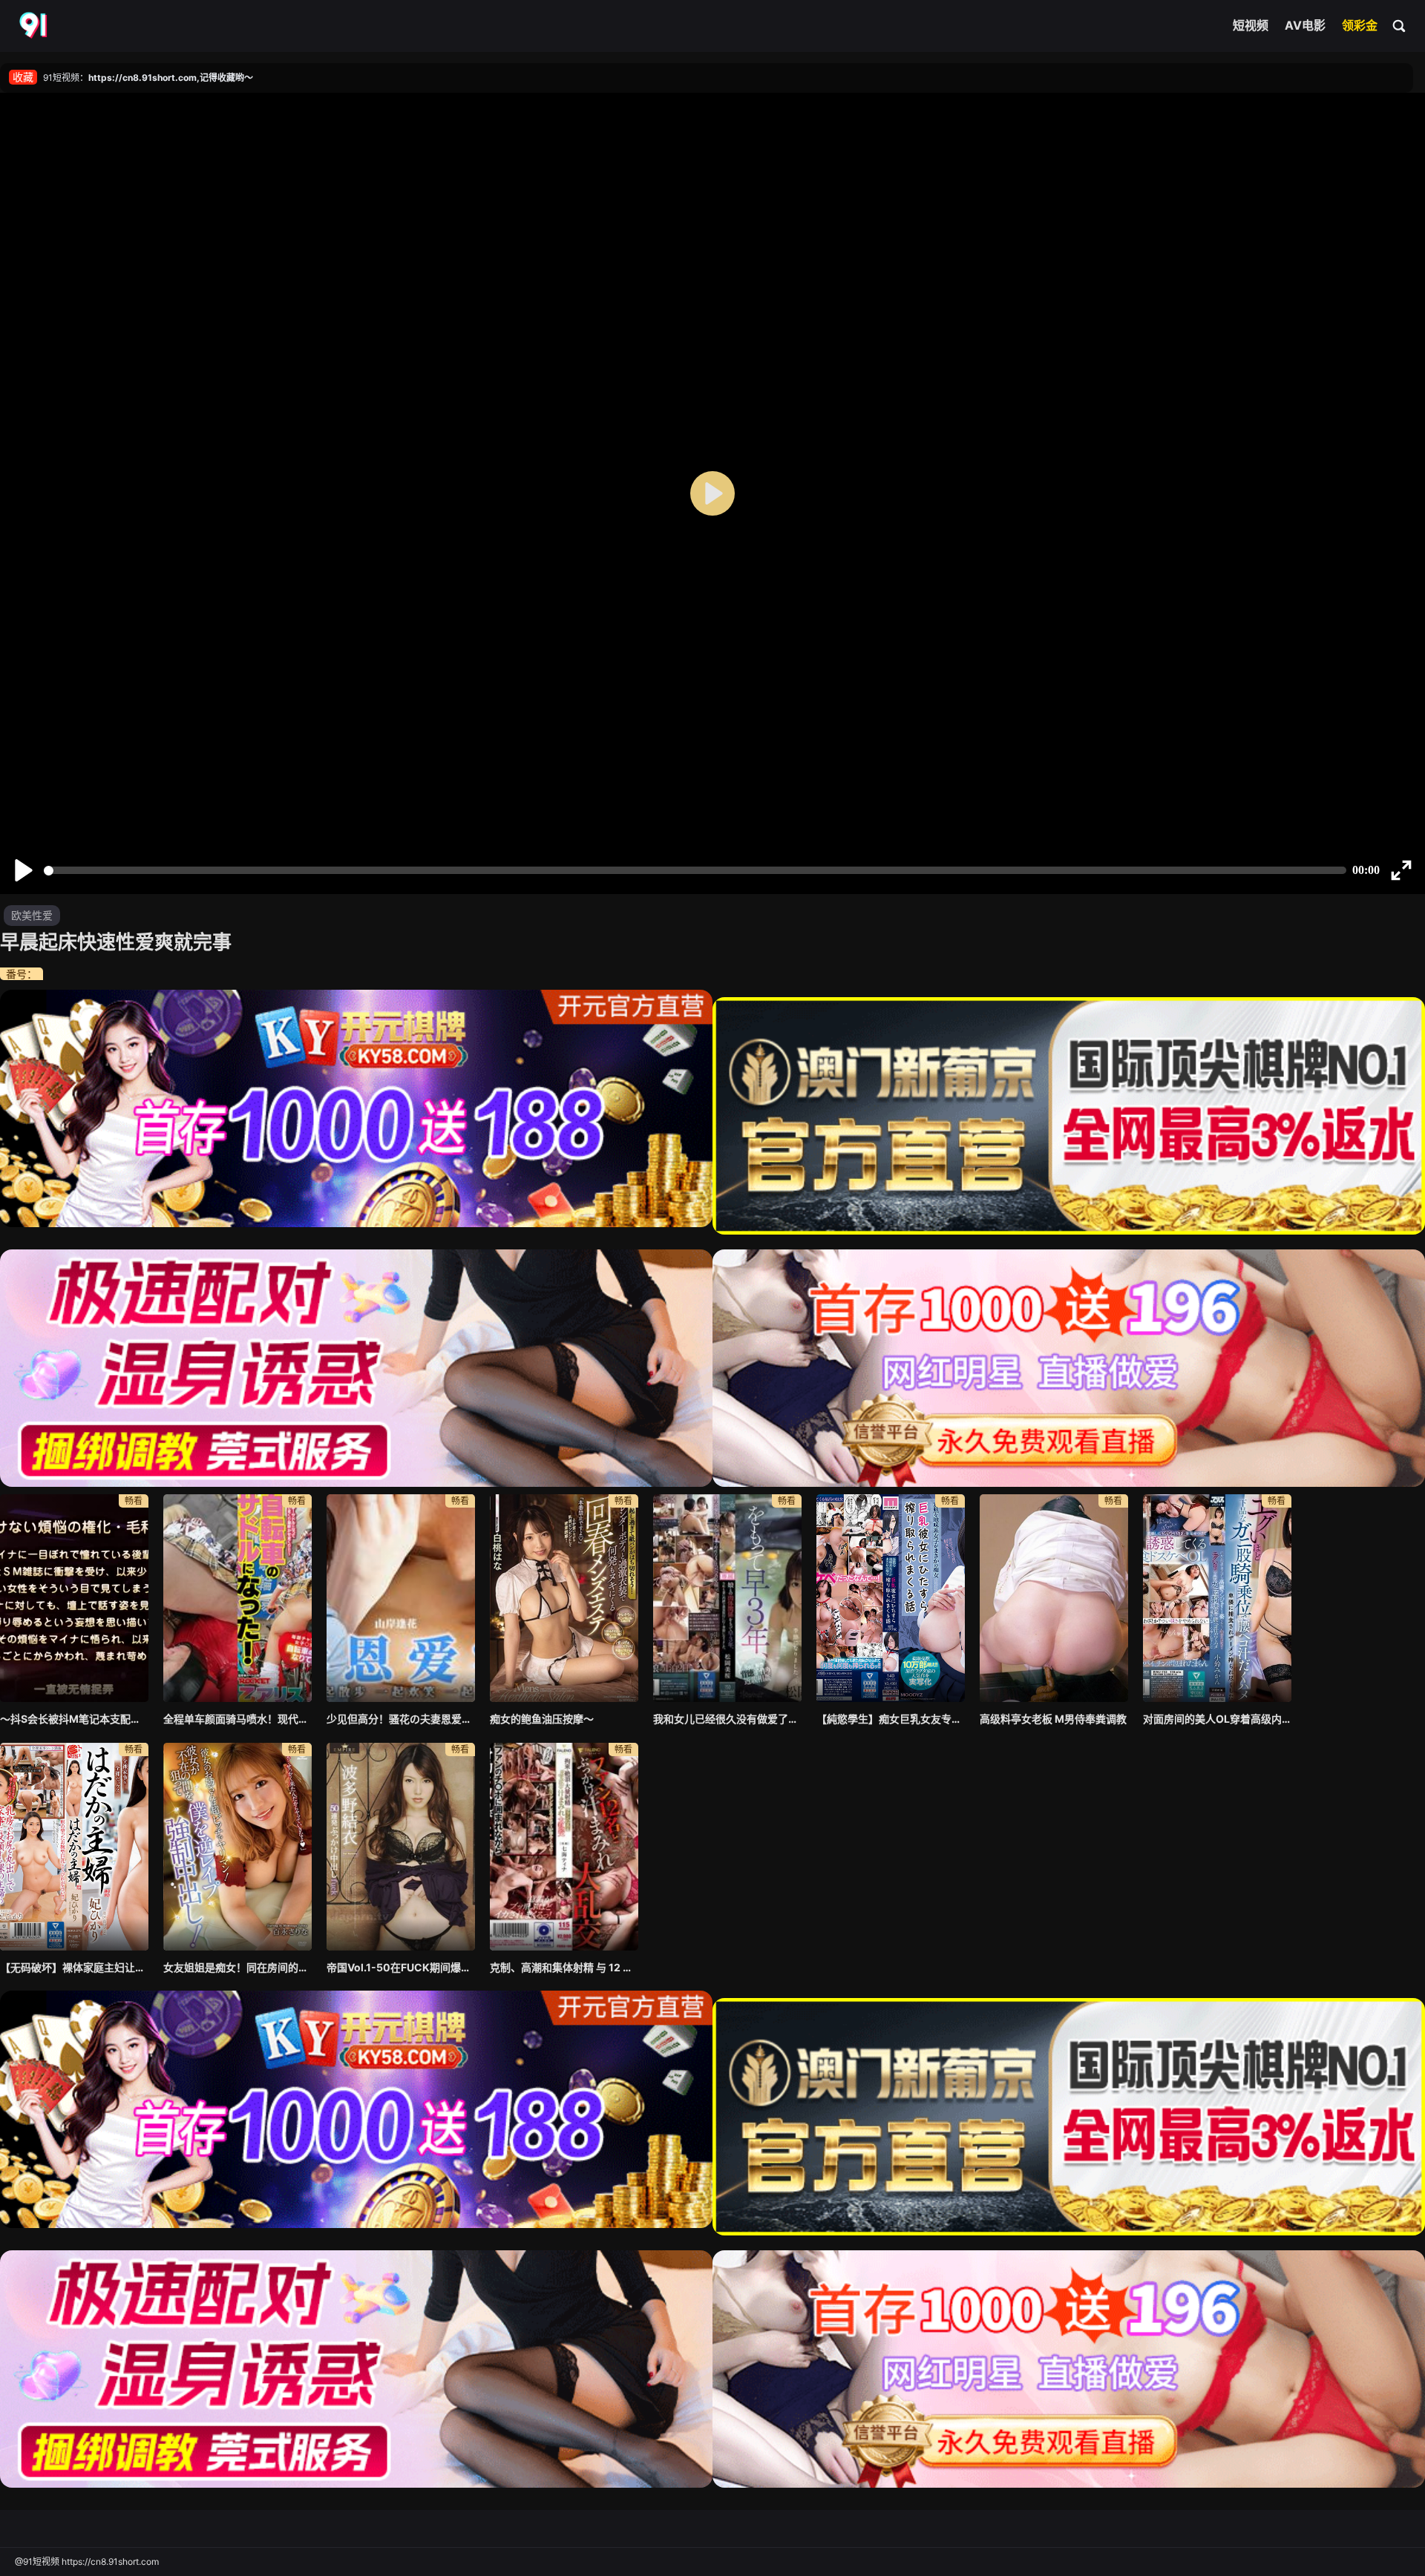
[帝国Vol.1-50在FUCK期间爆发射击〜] (401, 1847)
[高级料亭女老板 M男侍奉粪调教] (1054, 1598)
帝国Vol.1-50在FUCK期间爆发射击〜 (401, 1967)
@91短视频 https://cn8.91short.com (87, 2562)
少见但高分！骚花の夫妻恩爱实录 (401, 1719)
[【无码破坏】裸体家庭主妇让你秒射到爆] (74, 1847)
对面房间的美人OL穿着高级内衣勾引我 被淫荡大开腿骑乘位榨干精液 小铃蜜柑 (1217, 1719)
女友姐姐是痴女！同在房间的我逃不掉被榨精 (237, 1967)
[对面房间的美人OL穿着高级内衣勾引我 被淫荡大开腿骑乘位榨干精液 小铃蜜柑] (1217, 1598)
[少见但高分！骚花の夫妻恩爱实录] (401, 1598)
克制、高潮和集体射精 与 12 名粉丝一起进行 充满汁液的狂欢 (564, 1967)
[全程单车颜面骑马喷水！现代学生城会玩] (237, 1598)
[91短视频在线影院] (35, 26)
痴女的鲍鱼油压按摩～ (542, 1719)
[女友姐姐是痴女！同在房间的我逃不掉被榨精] (237, 1847)
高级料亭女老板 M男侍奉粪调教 (1053, 1719)
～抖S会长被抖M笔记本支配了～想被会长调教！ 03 (74, 1719)
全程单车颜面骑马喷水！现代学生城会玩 (237, 1719)
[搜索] (1400, 25)
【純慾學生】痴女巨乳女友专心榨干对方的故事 (891, 1719)
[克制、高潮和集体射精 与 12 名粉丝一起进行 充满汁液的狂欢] (564, 1847)
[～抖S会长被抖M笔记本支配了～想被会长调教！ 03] (74, 1598)
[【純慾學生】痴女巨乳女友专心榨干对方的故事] (891, 1598)
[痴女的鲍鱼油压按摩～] (564, 1598)
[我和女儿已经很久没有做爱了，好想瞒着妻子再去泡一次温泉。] (727, 1598)
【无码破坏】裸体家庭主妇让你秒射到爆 (74, 1967)
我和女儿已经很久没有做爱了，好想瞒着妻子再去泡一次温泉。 (727, 1719)
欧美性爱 (32, 915)
